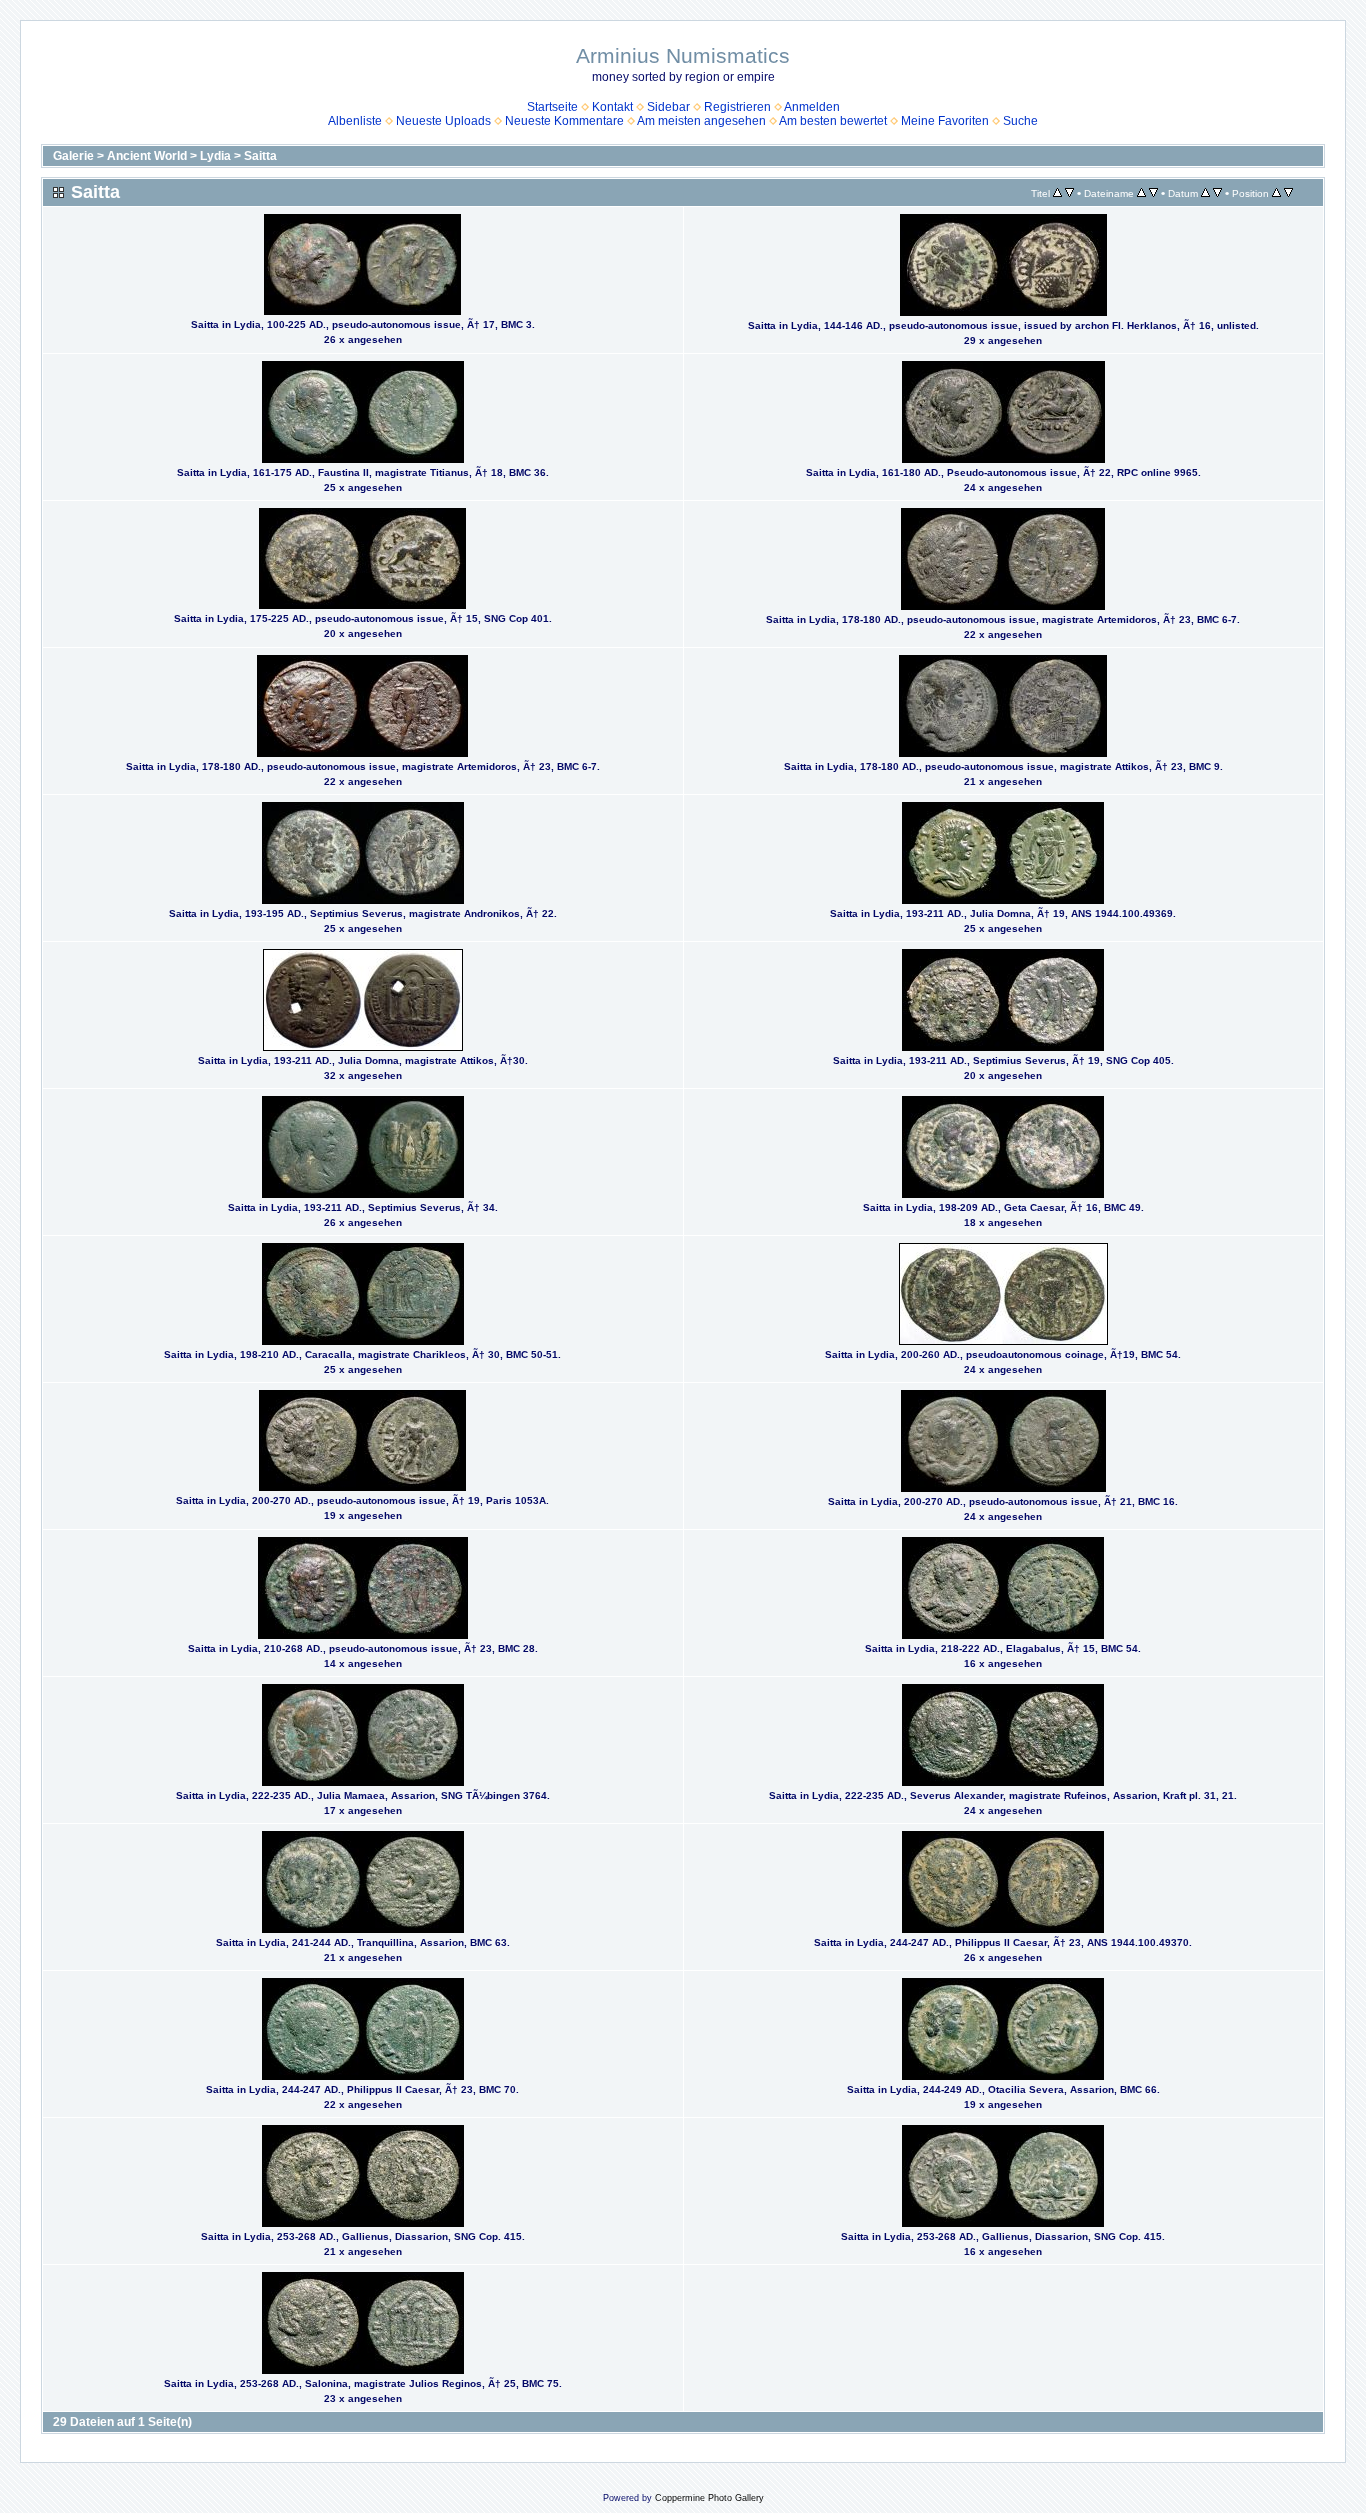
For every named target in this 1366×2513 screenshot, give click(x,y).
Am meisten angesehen (701, 121)
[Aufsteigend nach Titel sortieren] (1057, 193)
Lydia (215, 156)
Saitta (260, 156)
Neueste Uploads (443, 121)
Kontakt (612, 107)
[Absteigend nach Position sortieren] (1288, 193)
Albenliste (355, 121)
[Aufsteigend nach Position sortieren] (1276, 193)
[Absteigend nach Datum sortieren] (1217, 193)
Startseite (552, 107)
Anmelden (812, 107)
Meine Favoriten (945, 121)
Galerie (73, 156)
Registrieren (737, 107)
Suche (1020, 121)
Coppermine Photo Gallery (709, 2498)
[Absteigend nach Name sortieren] (1153, 193)
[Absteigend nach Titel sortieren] (1069, 193)
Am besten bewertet (833, 121)
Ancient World (147, 156)
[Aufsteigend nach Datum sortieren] (1205, 193)
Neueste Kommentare (564, 121)
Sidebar (668, 107)
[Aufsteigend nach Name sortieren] (1141, 193)
